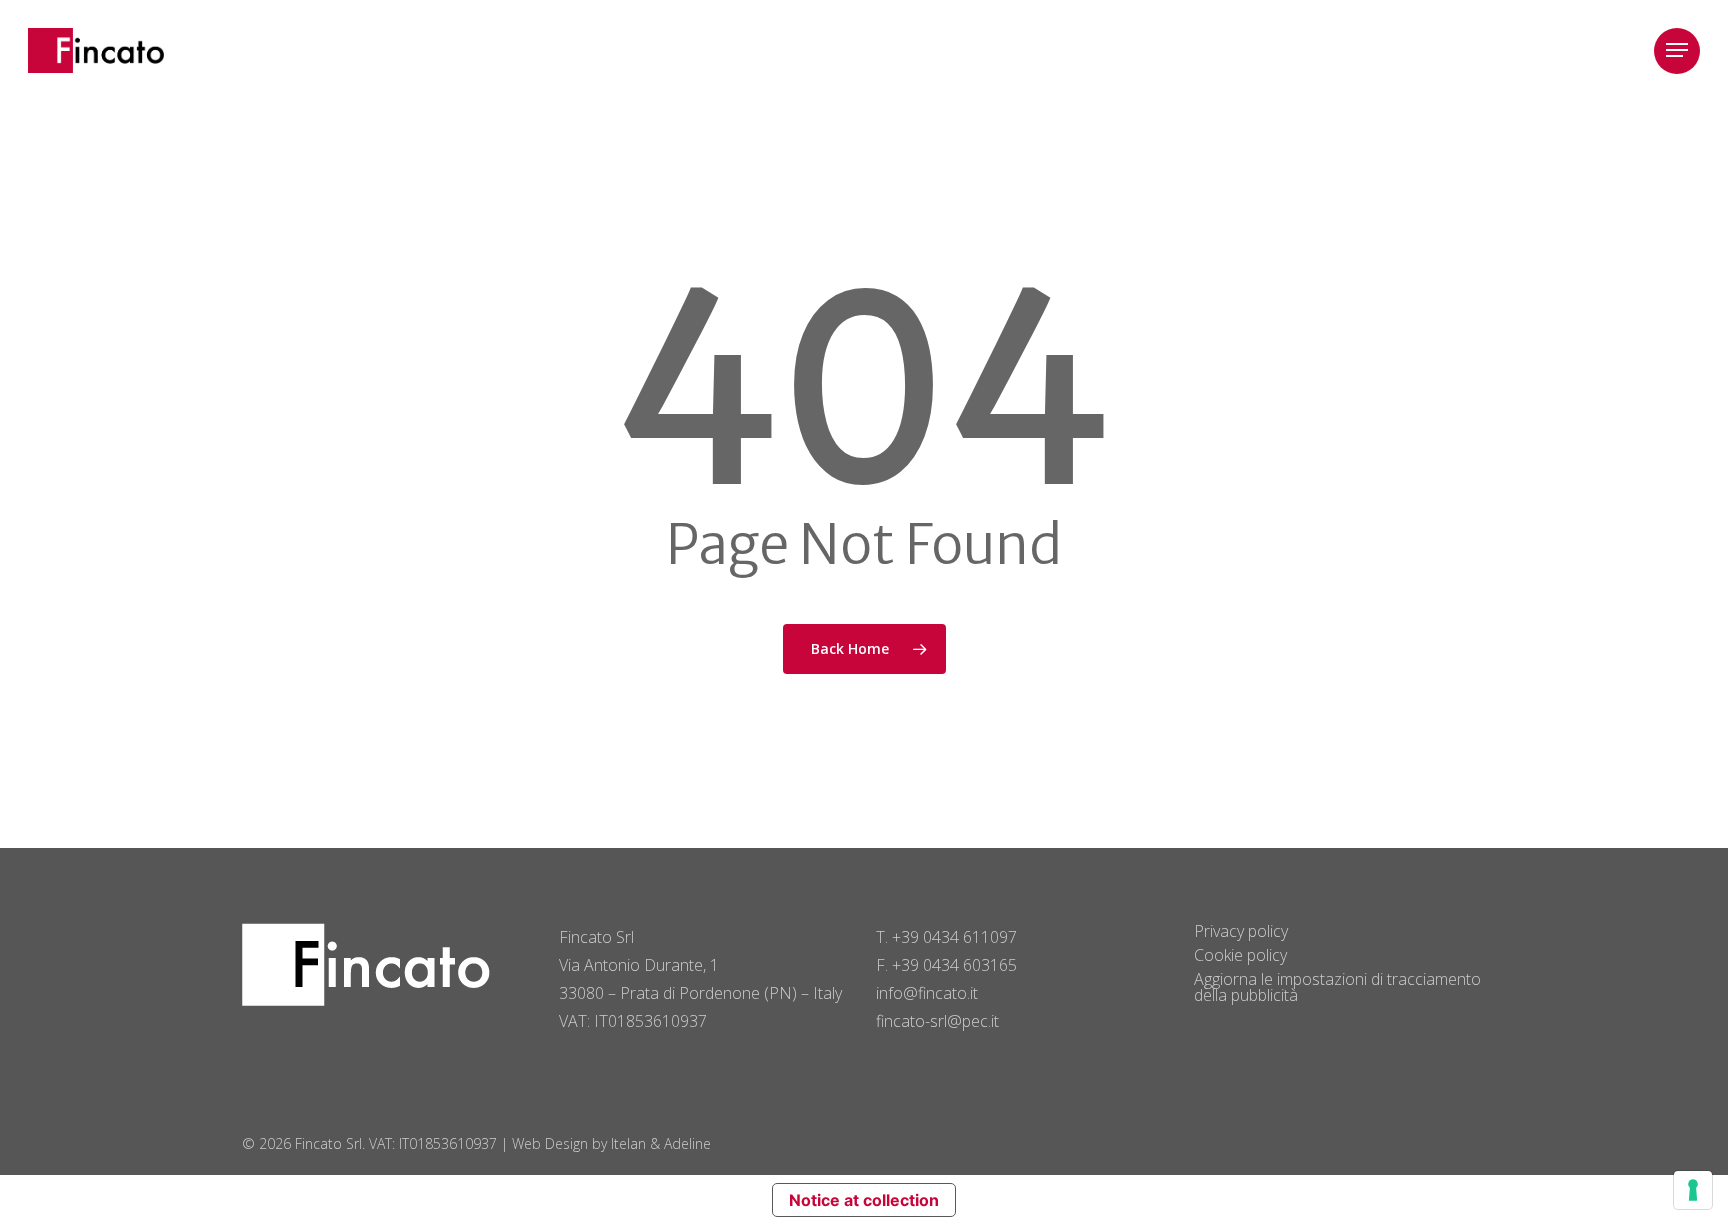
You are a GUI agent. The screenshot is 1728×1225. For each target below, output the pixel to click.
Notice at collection (864, 1200)
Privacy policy (1241, 931)
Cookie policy (1240, 955)
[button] (1677, 50)
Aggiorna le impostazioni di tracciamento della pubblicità (1337, 987)
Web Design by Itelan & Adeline (611, 1143)
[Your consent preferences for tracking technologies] (1693, 1190)
